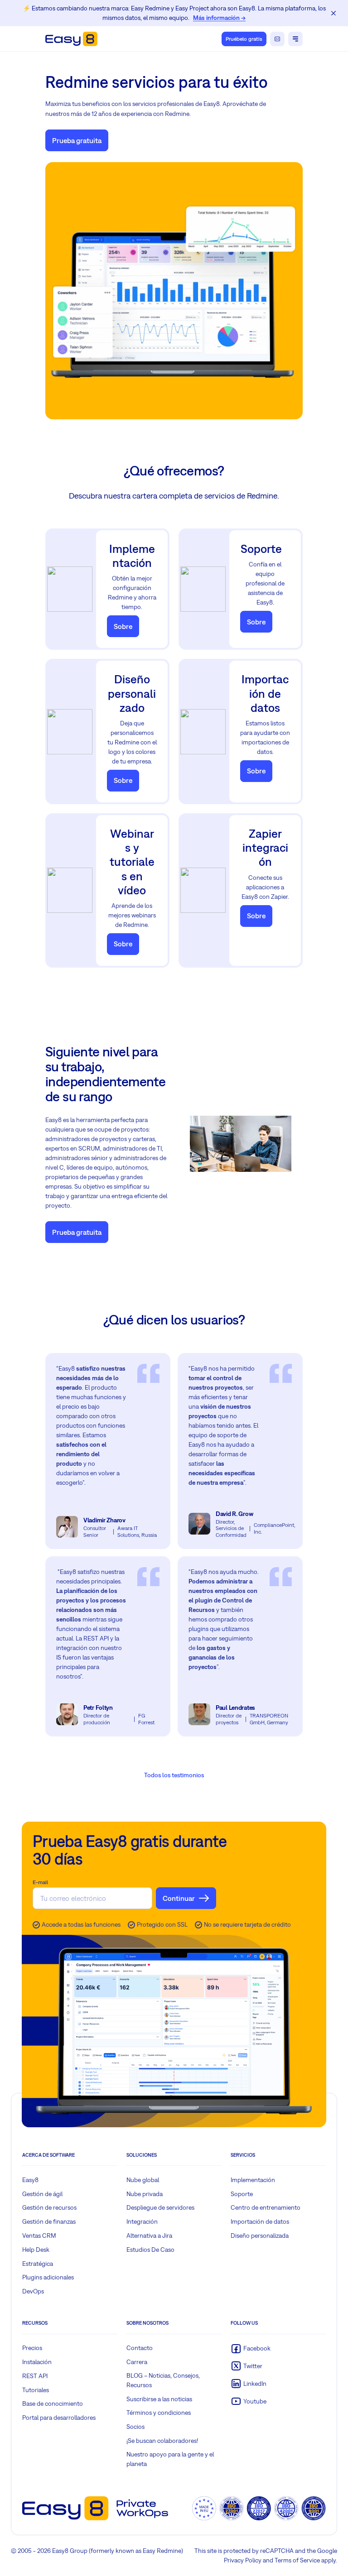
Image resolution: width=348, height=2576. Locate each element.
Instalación (37, 2362)
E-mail (40, 1882)
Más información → (219, 18)
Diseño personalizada (260, 2235)
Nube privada (145, 2194)
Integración (142, 2221)
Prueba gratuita (77, 140)
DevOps (33, 2291)
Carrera (137, 2362)
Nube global (143, 2180)
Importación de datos (260, 2221)
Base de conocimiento (53, 2403)
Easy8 (30, 2180)
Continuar (179, 1898)
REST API (35, 2376)
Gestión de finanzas (49, 2221)
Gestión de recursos (49, 2207)
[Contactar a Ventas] (277, 39)
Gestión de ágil (42, 2194)
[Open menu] (295, 39)
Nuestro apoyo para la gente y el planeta (170, 2459)
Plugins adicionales (48, 2277)
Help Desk (36, 2250)
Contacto (140, 2348)
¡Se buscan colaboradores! (162, 2441)
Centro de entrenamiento (266, 2207)
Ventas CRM (39, 2235)
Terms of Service (297, 2560)
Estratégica (38, 2264)
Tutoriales (36, 2390)
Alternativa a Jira (149, 2235)
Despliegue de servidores (160, 2207)
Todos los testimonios (174, 1775)
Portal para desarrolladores (59, 2418)
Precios (32, 2348)
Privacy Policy (243, 2560)
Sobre (123, 626)
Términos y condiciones (159, 2413)
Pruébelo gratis (244, 39)
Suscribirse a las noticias (159, 2399)
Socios (135, 2427)
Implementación (253, 2180)
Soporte (242, 2194)
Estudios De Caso (150, 2250)
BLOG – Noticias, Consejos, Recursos (163, 2380)
